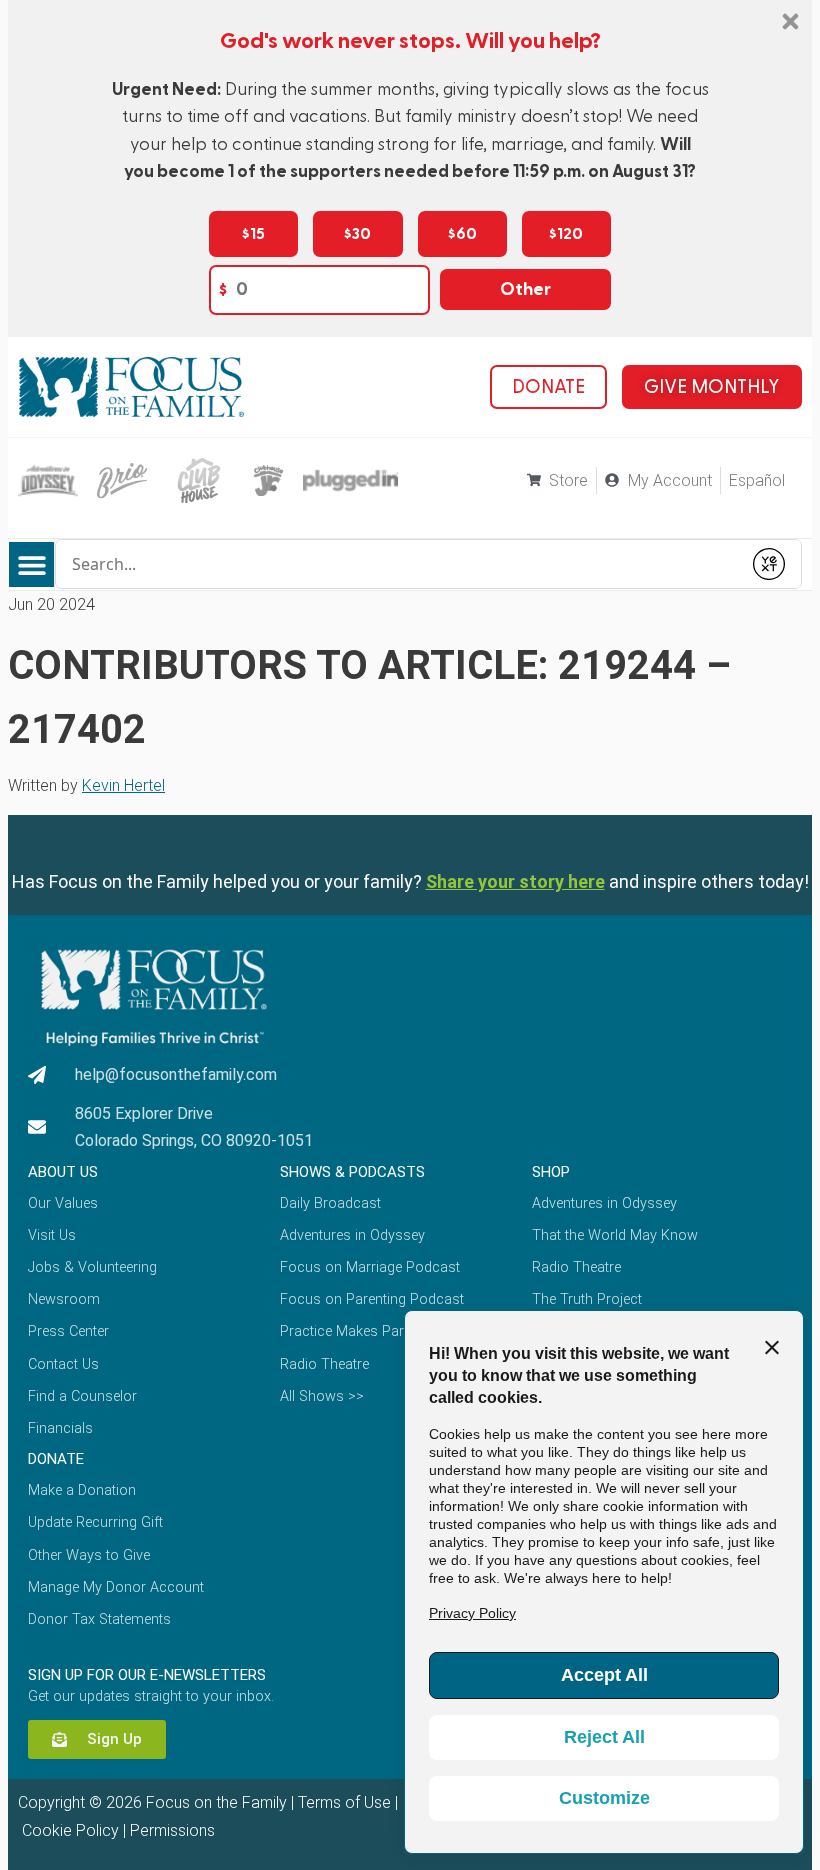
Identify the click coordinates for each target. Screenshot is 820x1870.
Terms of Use (344, 1802)
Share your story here (515, 881)
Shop (551, 1172)
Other (525, 289)
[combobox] (398, 564)
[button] (31, 564)
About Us (63, 1172)
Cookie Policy (68, 1830)
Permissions (172, 1830)
